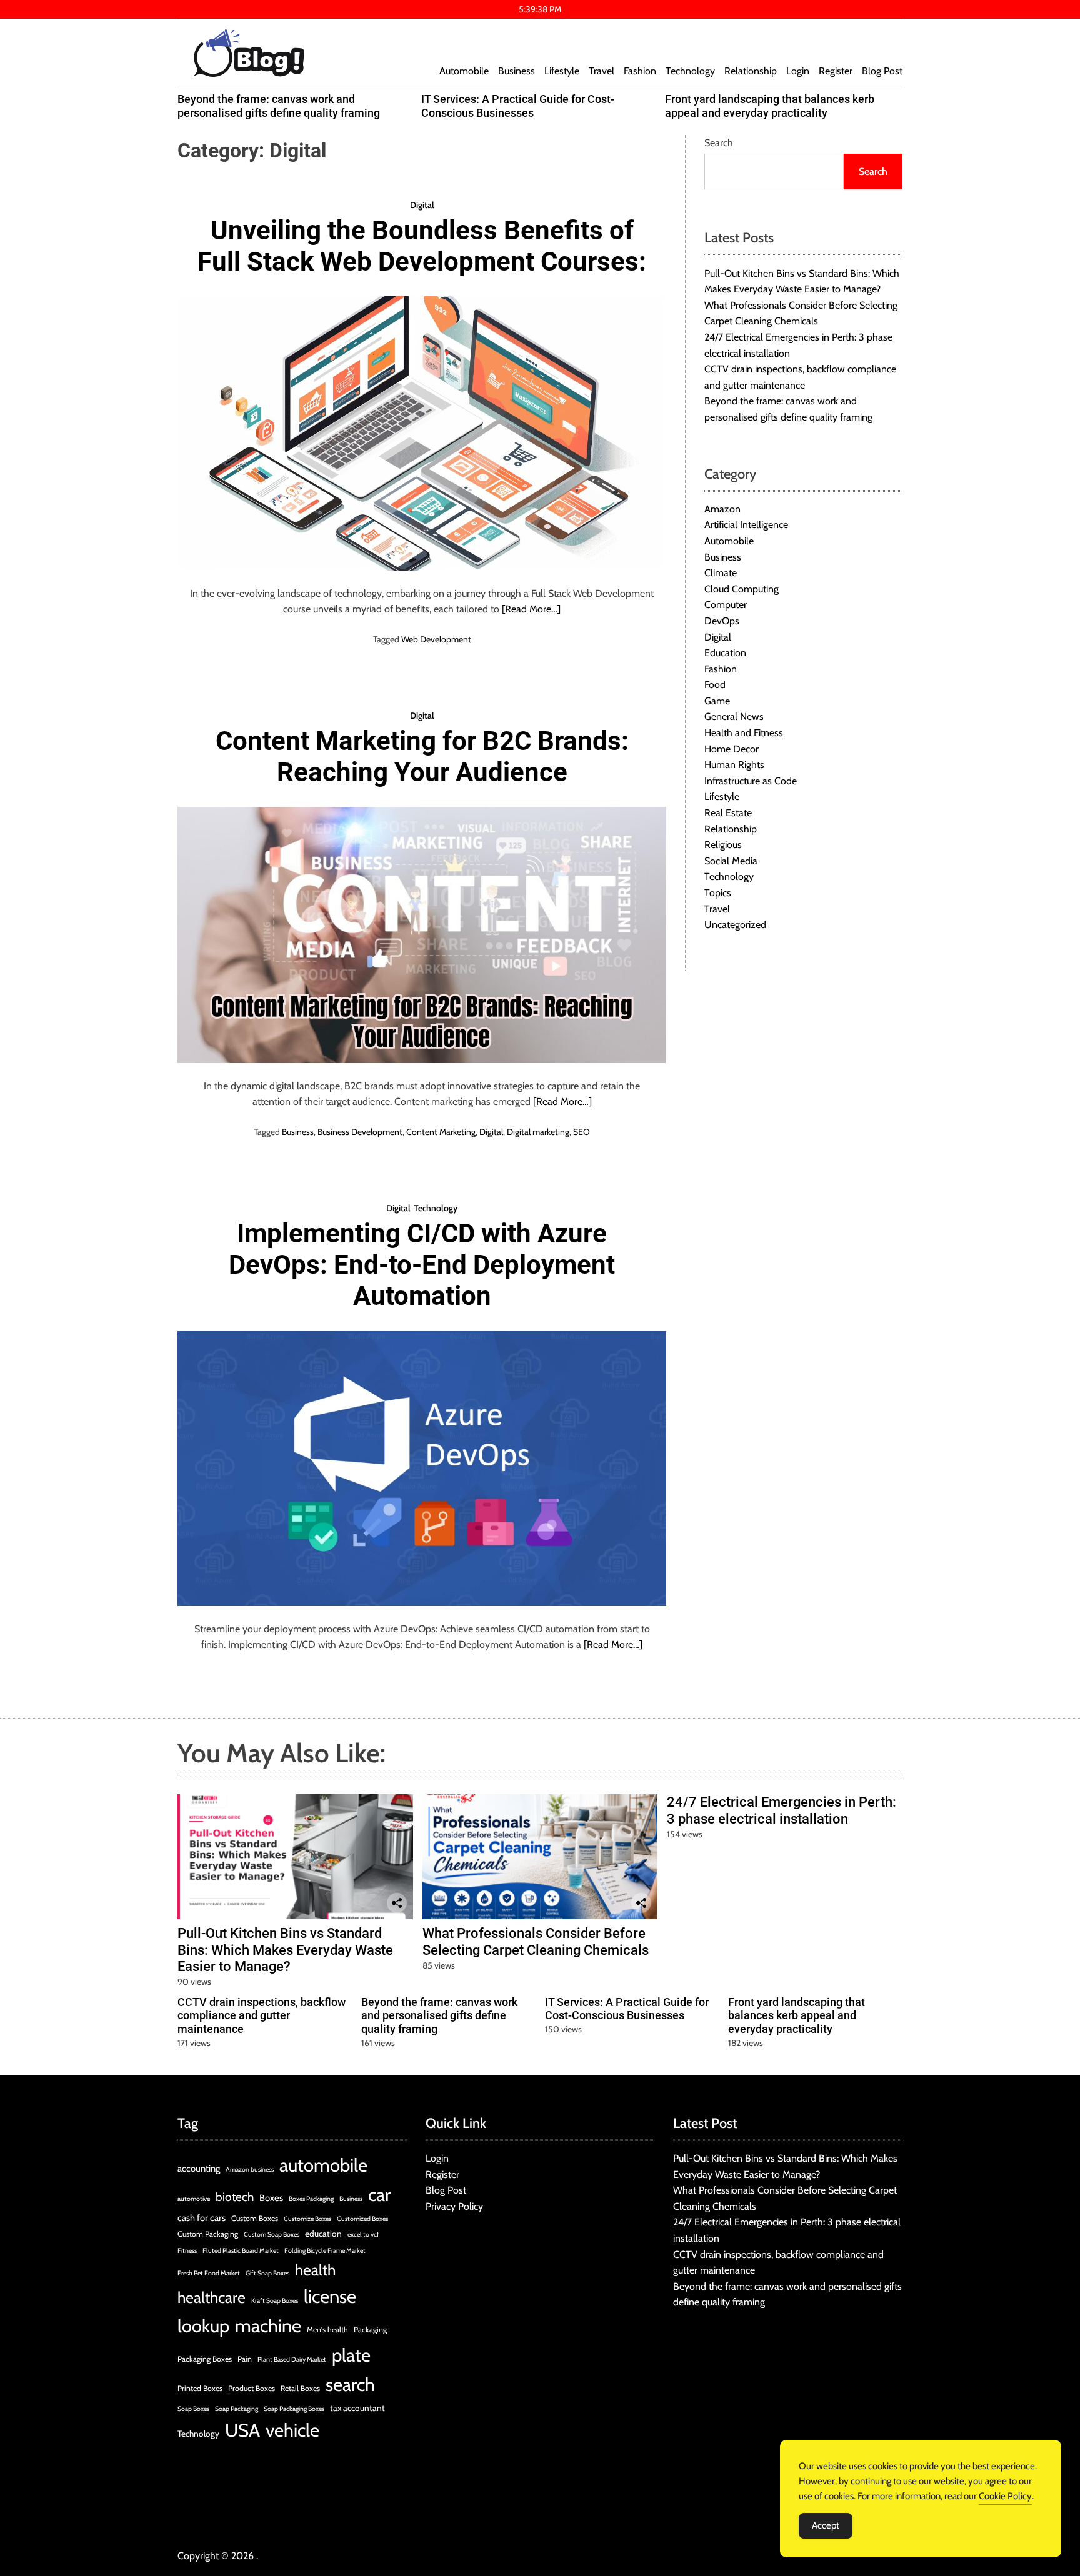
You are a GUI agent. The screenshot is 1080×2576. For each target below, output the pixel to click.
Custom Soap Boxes (272, 2234)
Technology (690, 71)
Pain (245, 2359)
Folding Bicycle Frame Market (325, 2251)
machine (268, 2326)
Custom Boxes (255, 2218)
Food (715, 685)
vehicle (292, 2430)
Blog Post (882, 71)
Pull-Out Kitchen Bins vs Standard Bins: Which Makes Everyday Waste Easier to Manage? (285, 1950)
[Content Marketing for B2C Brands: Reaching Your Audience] (422, 935)
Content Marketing (441, 1132)
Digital (422, 205)
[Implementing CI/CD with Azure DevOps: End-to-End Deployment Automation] (422, 1469)
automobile (323, 2165)
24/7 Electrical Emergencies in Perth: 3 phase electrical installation (782, 1810)
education (323, 2234)
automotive (194, 2199)
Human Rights (734, 765)
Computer (726, 605)
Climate (721, 573)
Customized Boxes (362, 2219)
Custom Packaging (208, 2234)
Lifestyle (562, 71)
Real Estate (728, 813)
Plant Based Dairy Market (292, 2359)
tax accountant (357, 2408)
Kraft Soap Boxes (275, 2301)
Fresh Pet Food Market (209, 2273)
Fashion (640, 71)
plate (351, 2355)
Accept (826, 2525)
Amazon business (250, 2169)
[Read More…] (531, 609)
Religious (723, 845)
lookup (203, 2326)
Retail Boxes (300, 2388)
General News (734, 717)
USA (242, 2430)
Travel (602, 71)
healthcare (212, 2297)
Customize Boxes (307, 2219)
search (350, 2384)
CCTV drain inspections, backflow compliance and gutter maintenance (262, 2015)
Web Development (436, 639)
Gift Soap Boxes (267, 2273)
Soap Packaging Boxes (294, 2409)
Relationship (751, 71)
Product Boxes (252, 2388)
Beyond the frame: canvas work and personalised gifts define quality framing (279, 106)
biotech (235, 2197)
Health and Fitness (744, 733)
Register (836, 71)
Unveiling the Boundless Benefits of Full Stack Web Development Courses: (422, 246)
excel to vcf (363, 2234)
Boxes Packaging (311, 2199)
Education (725, 653)
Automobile (464, 71)
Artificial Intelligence (746, 525)
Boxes (271, 2198)
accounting (199, 2169)
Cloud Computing (742, 589)
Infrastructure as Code (751, 781)
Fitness (187, 2251)
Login (798, 71)
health (315, 2270)
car (379, 2194)
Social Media (731, 861)
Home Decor (732, 749)
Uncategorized (735, 925)
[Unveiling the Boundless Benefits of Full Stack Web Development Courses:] (422, 433)
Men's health (327, 2329)
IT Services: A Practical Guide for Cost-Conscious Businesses (518, 106)
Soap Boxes (193, 2409)
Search (719, 143)
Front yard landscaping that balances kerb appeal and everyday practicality (770, 106)
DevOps (722, 621)
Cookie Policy (1005, 2496)
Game (717, 701)
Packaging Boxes (205, 2359)
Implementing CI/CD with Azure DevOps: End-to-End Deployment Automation (422, 1265)
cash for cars (202, 2218)
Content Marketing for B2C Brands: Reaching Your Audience (422, 756)
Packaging (370, 2329)
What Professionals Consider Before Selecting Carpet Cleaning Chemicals (536, 1941)
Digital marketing (538, 1132)
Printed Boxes (200, 2388)
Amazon (722, 509)
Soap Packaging (237, 2409)
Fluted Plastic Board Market (241, 2251)
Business (517, 71)
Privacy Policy (454, 2206)
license (330, 2296)
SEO (582, 1132)
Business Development (360, 1132)
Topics (718, 893)
